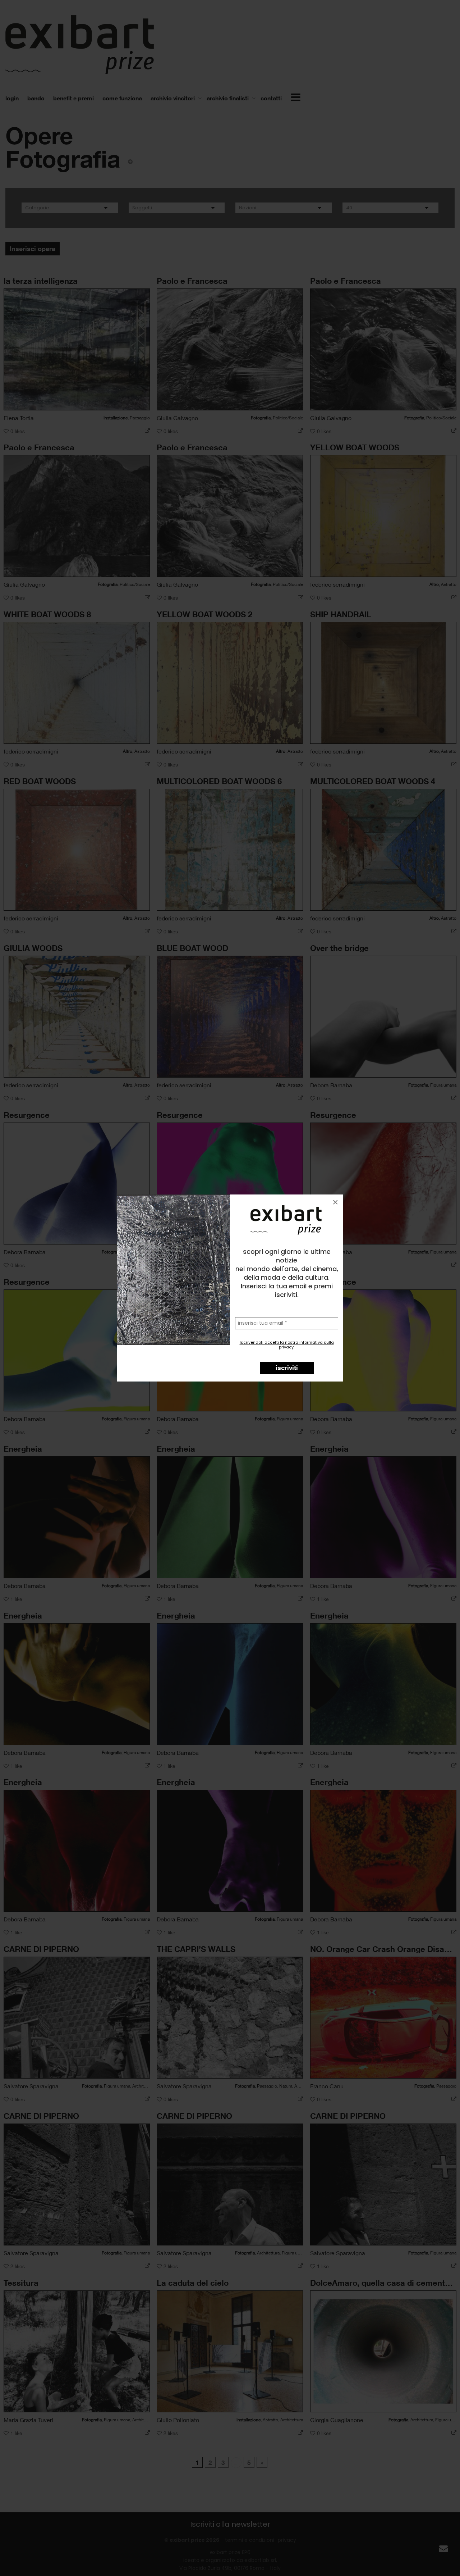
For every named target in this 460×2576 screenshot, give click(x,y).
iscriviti (287, 1367)
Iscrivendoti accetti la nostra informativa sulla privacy (287, 1345)
